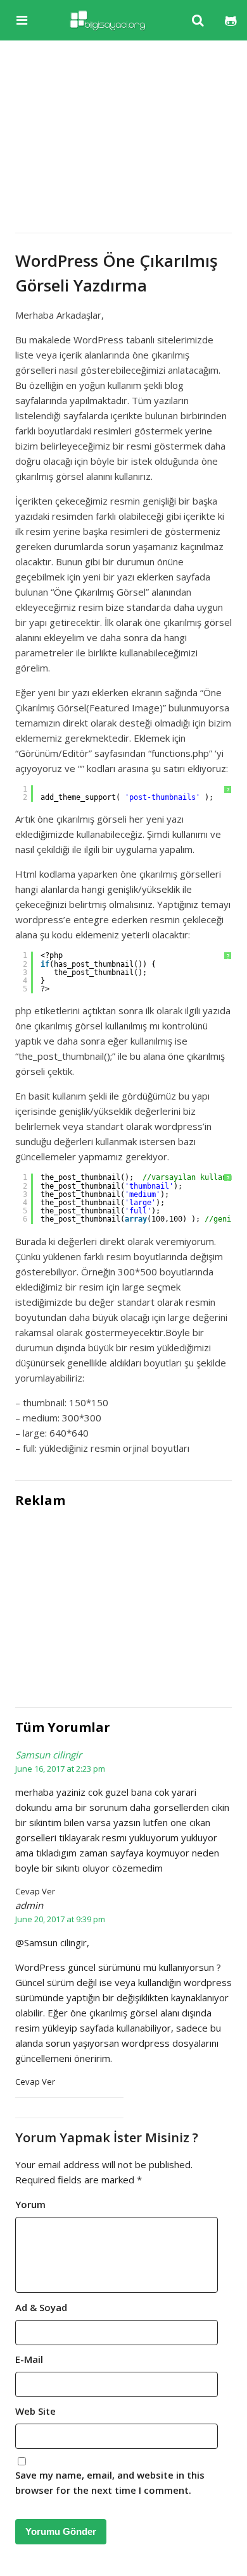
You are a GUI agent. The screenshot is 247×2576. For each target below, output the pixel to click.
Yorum (30, 2204)
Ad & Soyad (41, 2307)
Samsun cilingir (48, 1755)
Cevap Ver (35, 1891)
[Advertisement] (123, 134)
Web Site (35, 2411)
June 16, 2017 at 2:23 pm (60, 1769)
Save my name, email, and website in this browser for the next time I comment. (110, 2482)
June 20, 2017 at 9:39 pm (60, 1919)
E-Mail (29, 2359)
